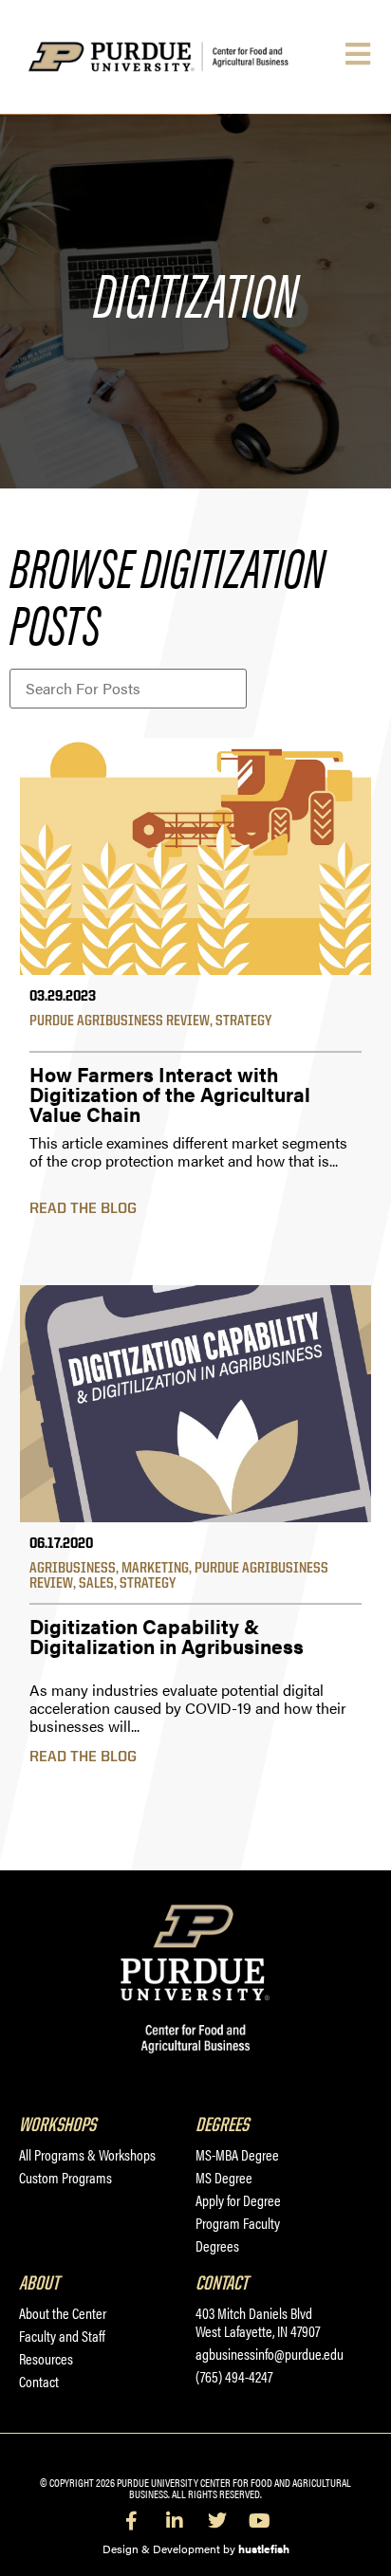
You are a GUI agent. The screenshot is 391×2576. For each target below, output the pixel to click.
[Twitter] (217, 2521)
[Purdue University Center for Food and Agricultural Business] (183, 57)
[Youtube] (260, 2521)
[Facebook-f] (132, 2521)
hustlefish (264, 2548)
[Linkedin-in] (175, 2521)
